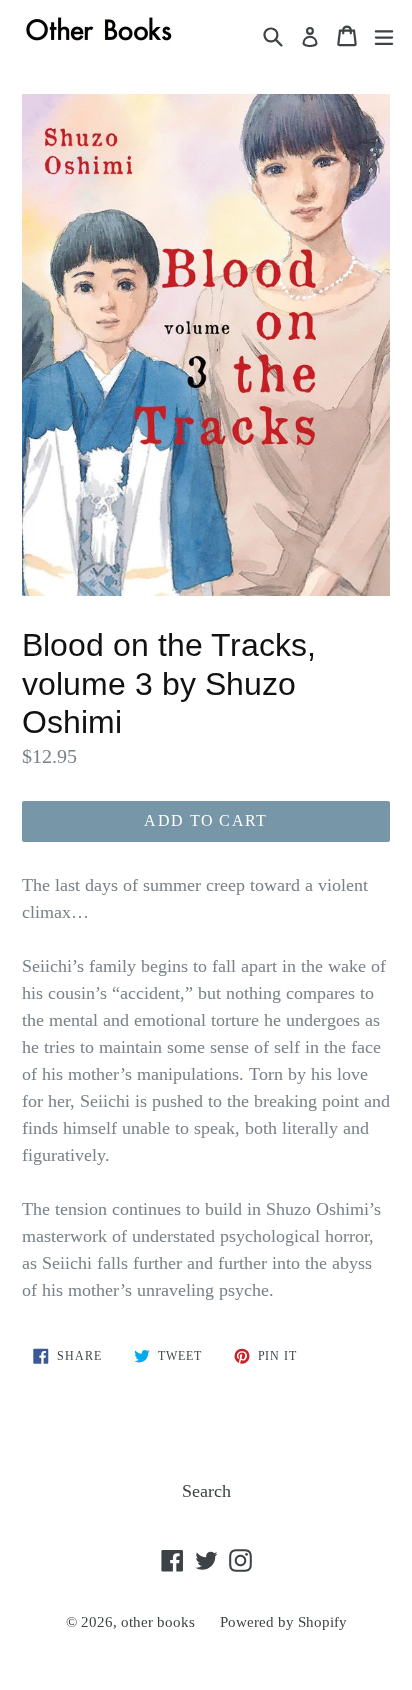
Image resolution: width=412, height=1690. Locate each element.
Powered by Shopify (283, 1622)
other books (158, 1622)
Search (206, 1491)
